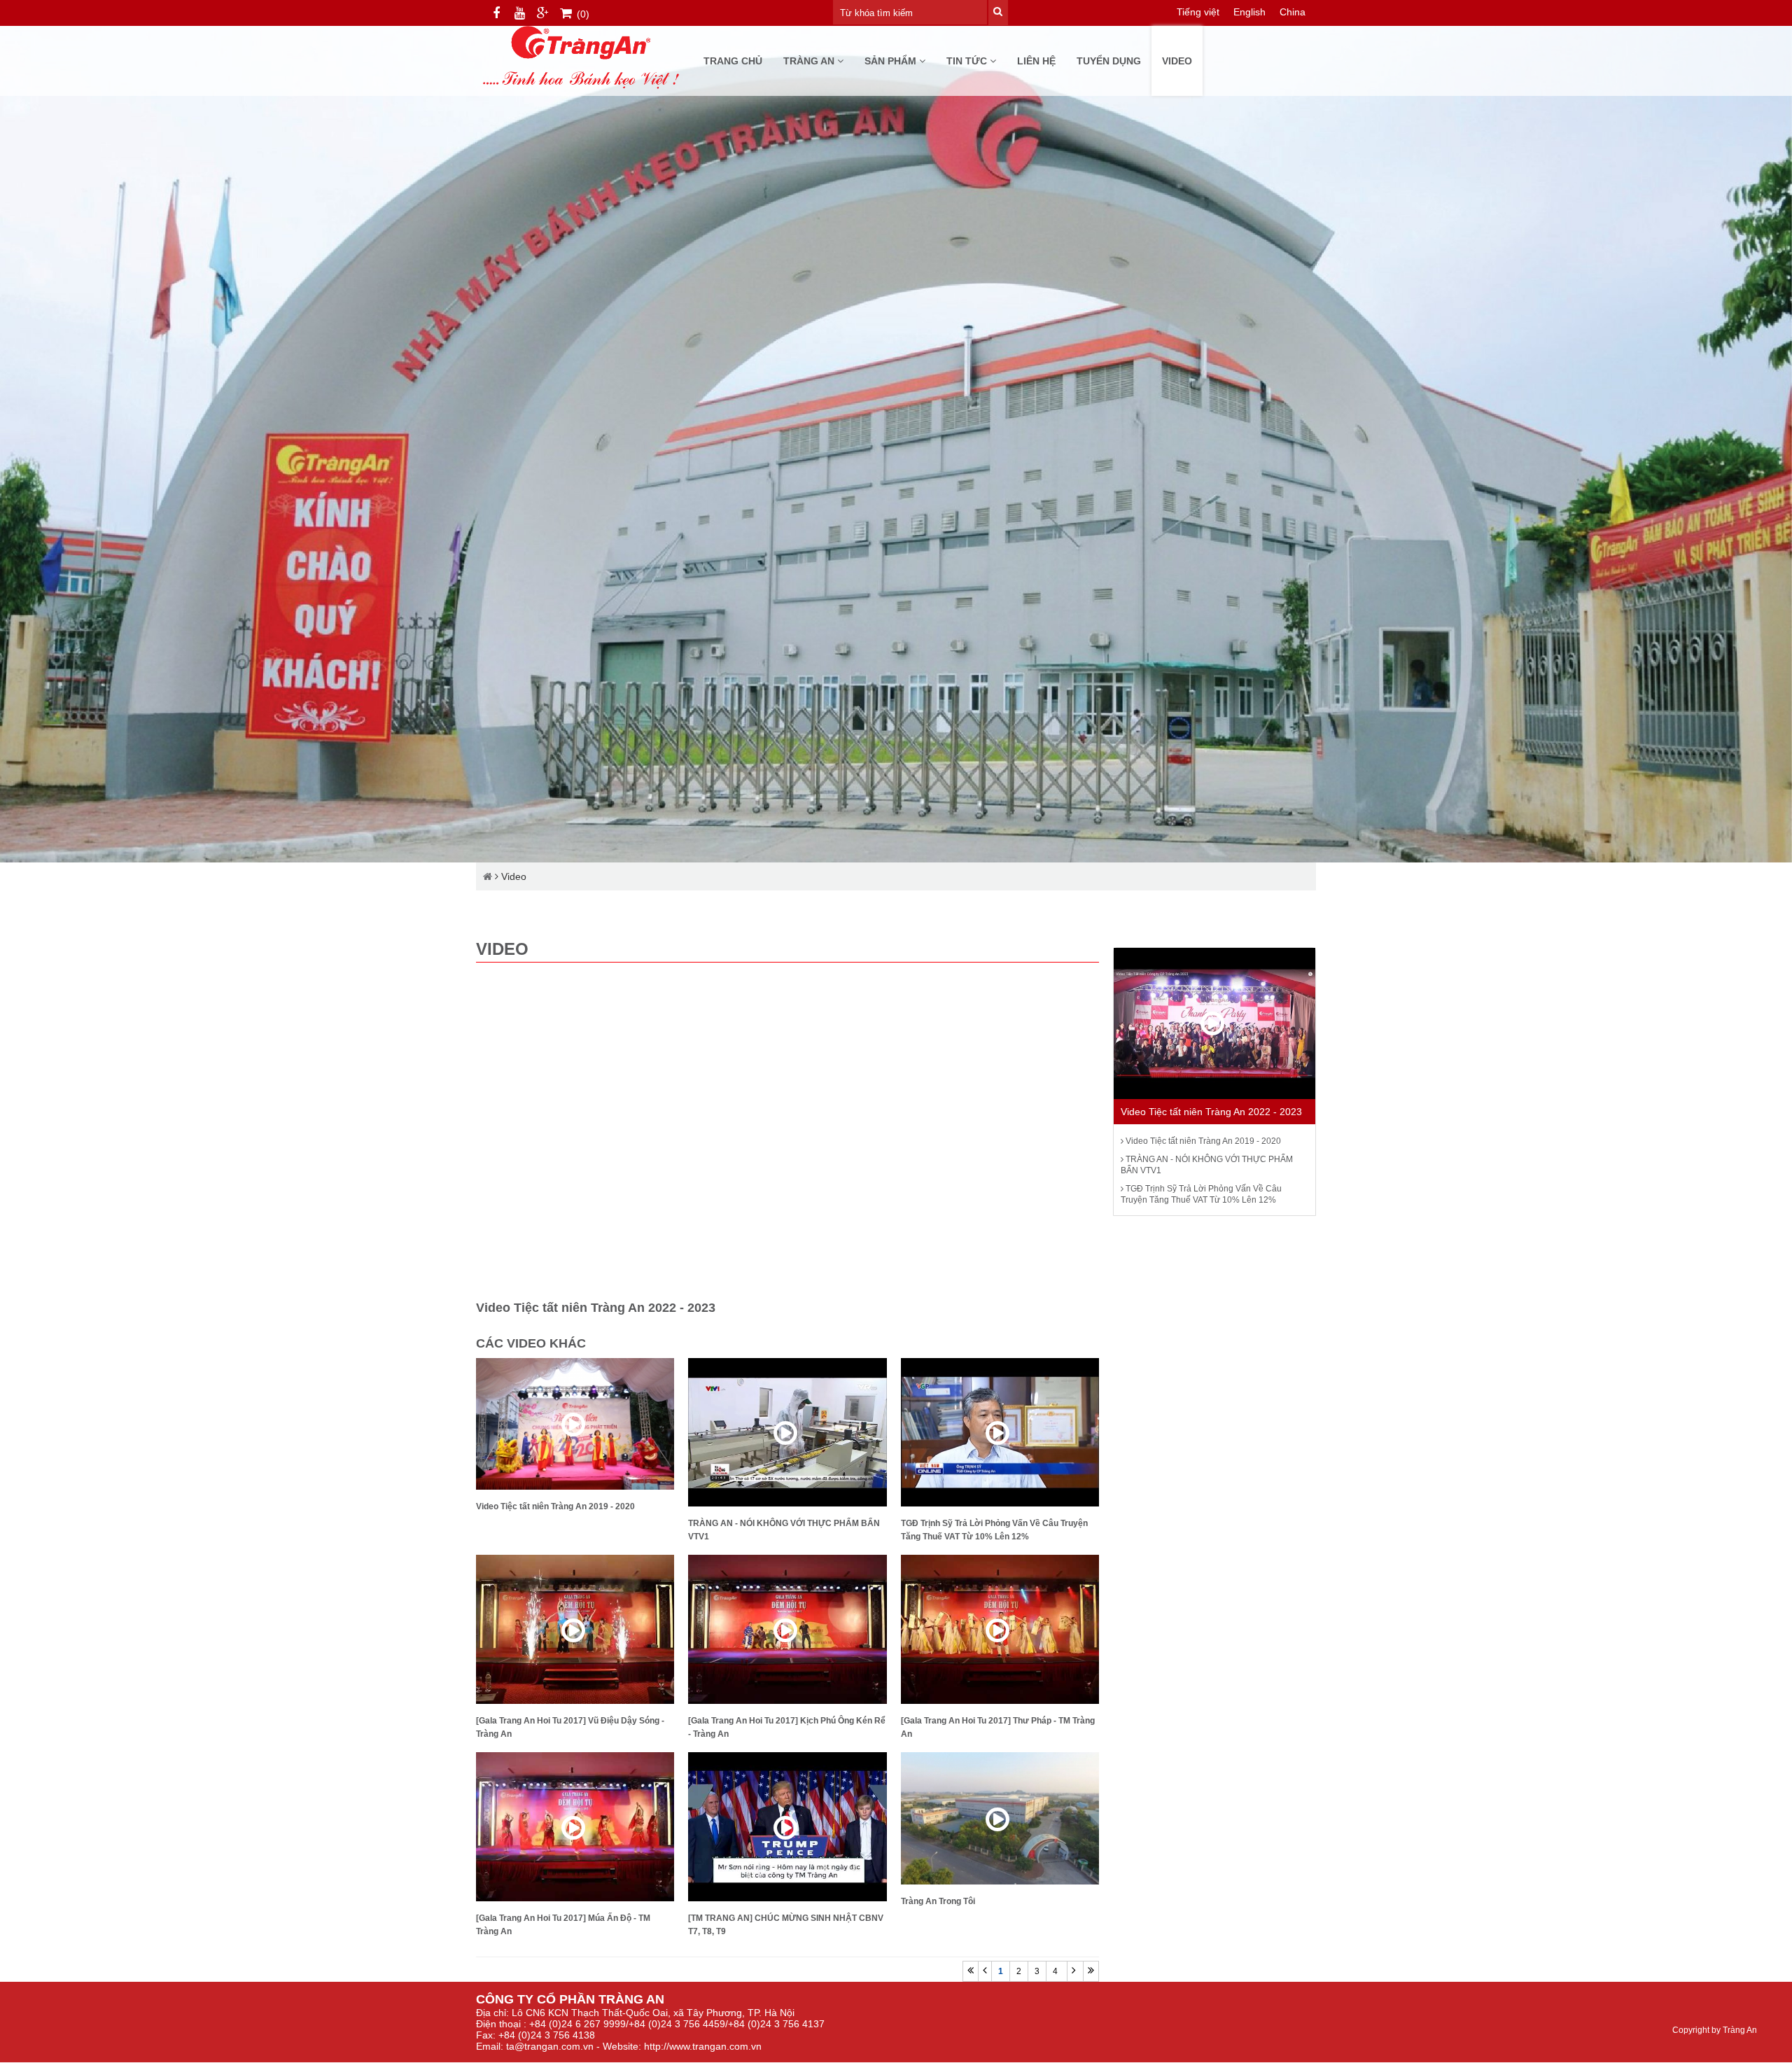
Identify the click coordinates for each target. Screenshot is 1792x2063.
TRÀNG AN (810, 61)
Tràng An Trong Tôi (938, 1901)
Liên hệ (1036, 61)
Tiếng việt (1198, 12)
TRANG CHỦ (733, 61)
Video (1177, 61)
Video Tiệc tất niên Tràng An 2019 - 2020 (555, 1506)
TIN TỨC (968, 61)
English (1249, 12)
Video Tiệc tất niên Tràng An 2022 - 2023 (1211, 1112)
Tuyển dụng (1109, 61)
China (1293, 12)
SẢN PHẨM (892, 61)
